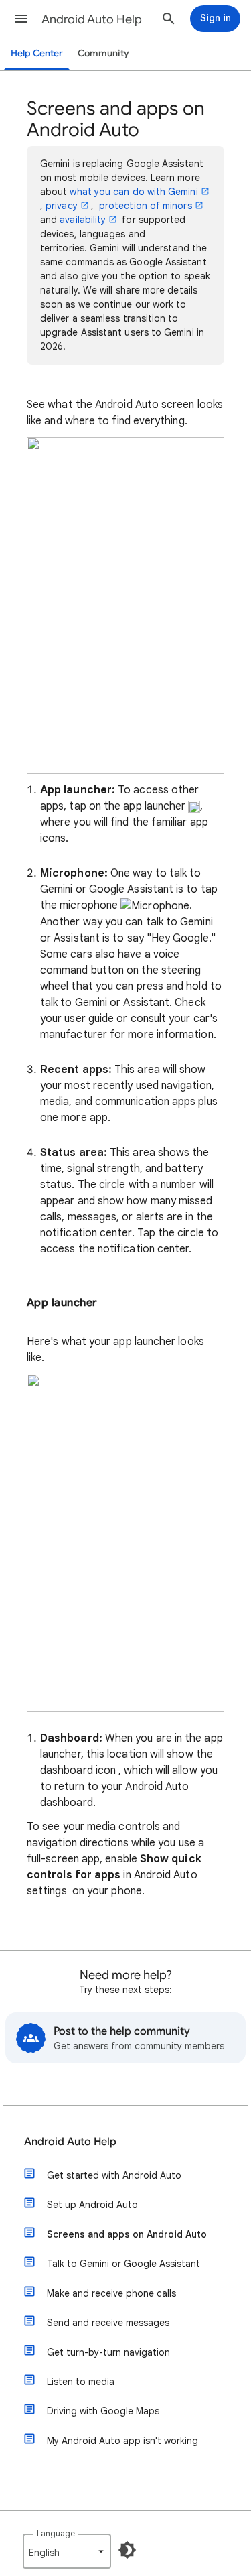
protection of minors (146, 206)
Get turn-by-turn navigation (108, 2352)
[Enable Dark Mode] (127, 2550)
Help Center (37, 53)
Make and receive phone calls (111, 2293)
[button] (21, 19)
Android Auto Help (92, 19)
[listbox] (67, 2551)
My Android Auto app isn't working (122, 2441)
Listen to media (81, 2382)
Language (56, 2533)
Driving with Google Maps (103, 2411)
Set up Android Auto (92, 2205)
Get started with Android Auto (114, 2175)
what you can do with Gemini (134, 192)
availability (83, 220)
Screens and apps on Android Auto (127, 2234)
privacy (62, 206)
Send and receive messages (108, 2323)
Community (103, 53)
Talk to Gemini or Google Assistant (123, 2264)
